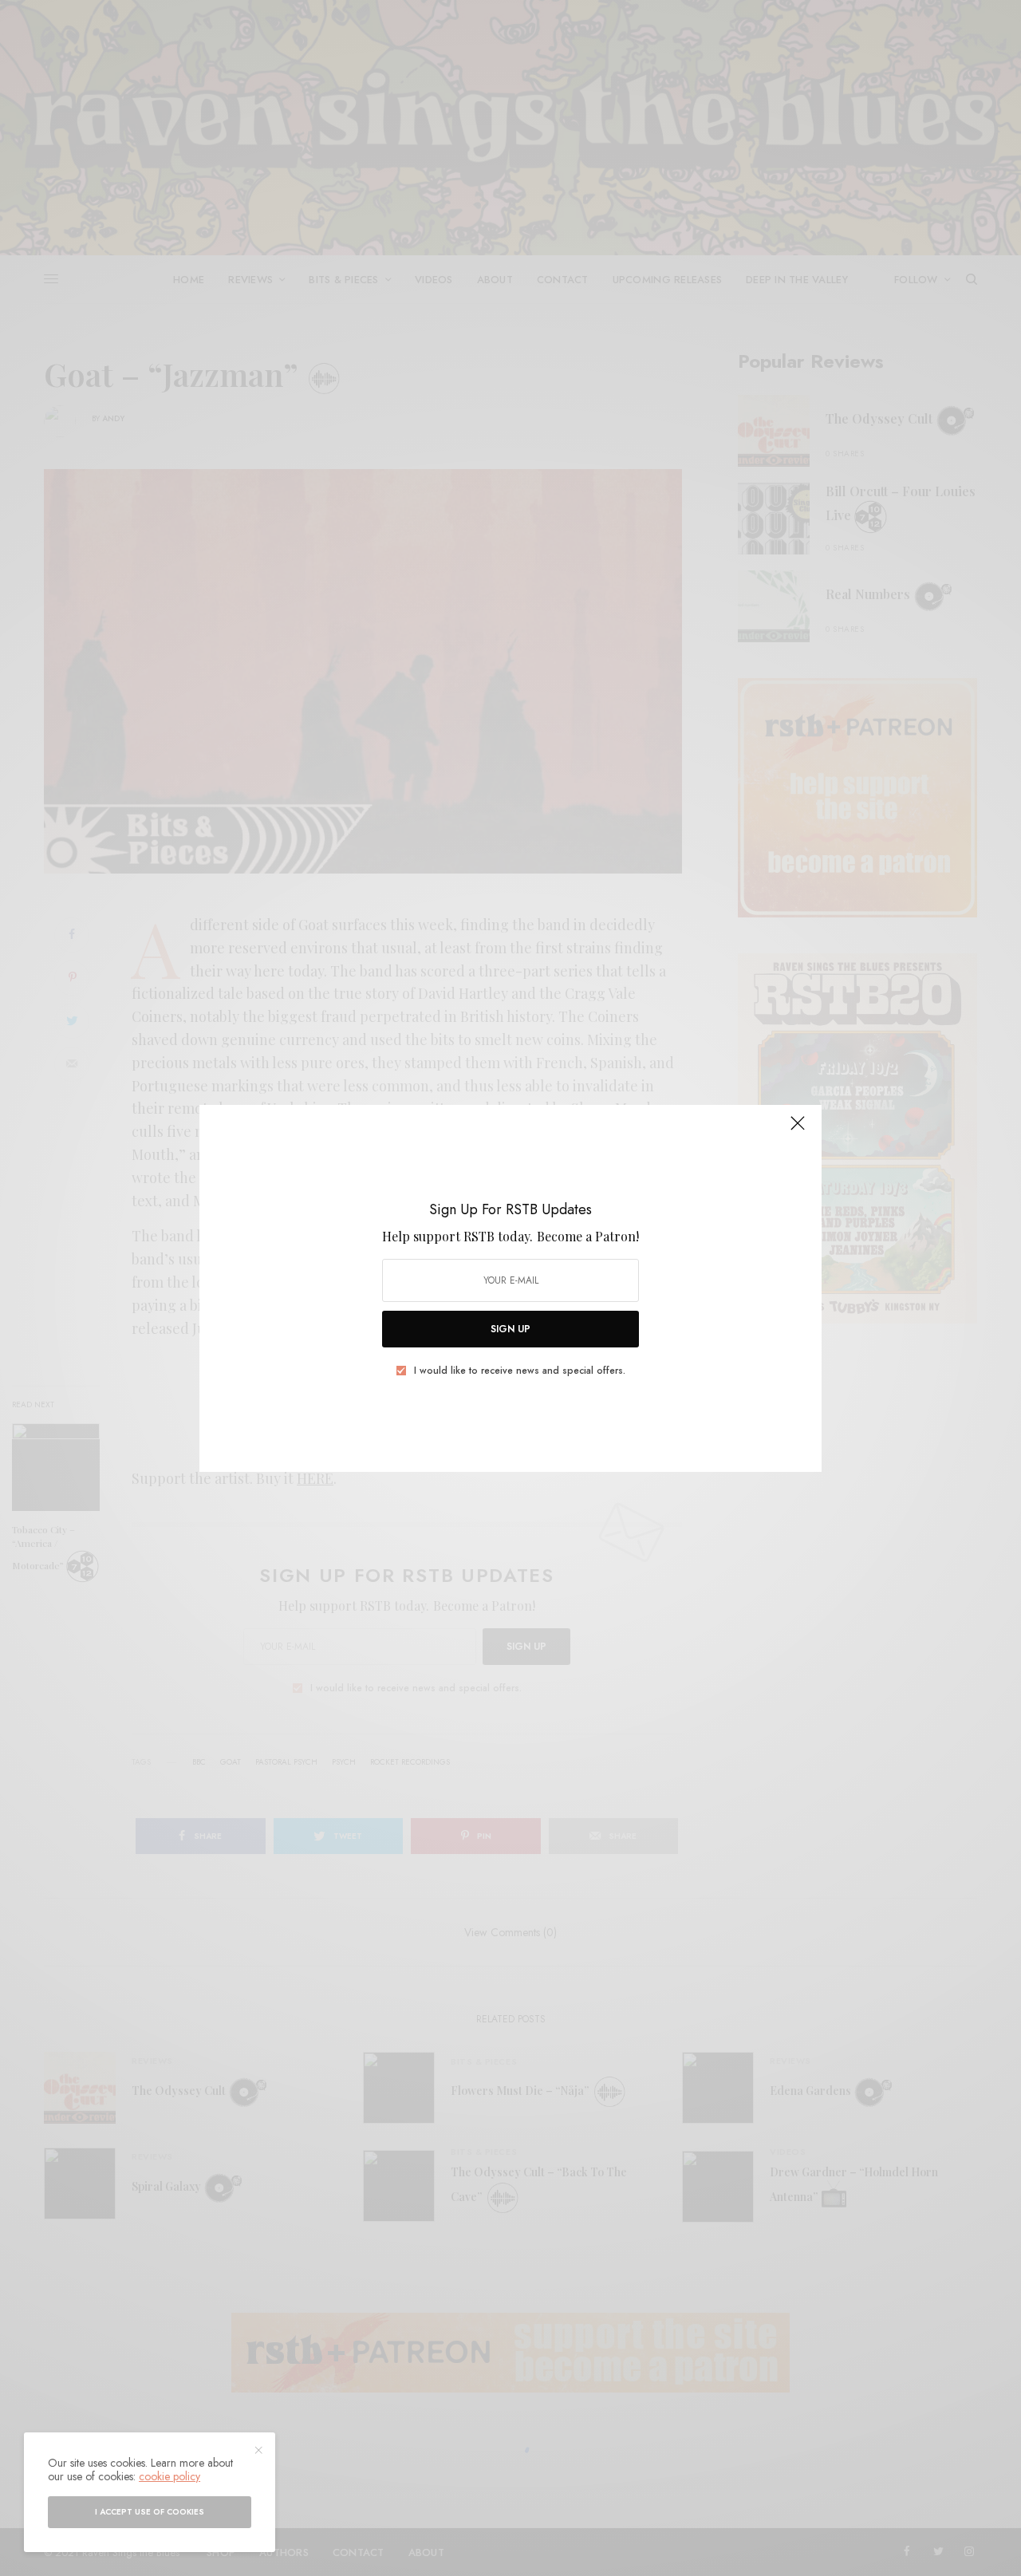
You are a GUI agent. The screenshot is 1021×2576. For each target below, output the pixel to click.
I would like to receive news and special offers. (520, 1371)
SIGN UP (510, 1329)
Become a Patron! (588, 1236)
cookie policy (170, 2476)
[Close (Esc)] (798, 1130)
